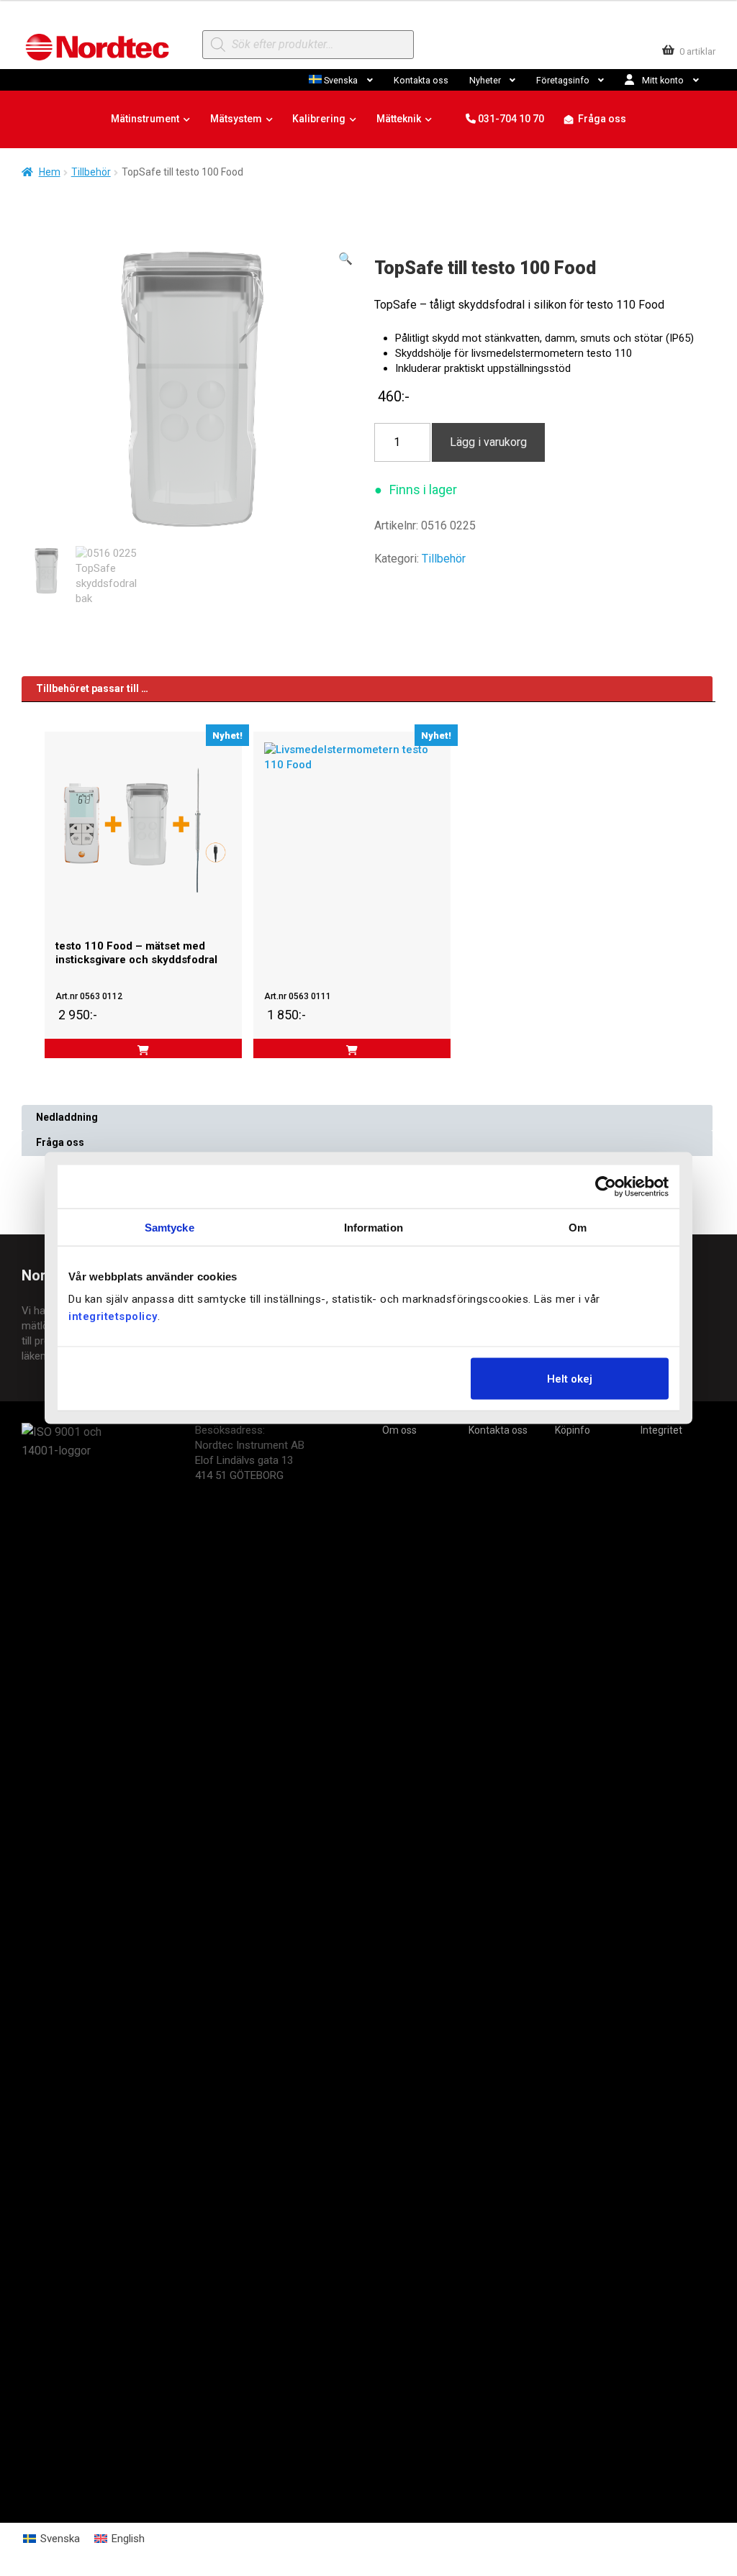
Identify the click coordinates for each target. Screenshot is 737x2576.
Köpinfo (573, 1430)
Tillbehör (91, 172)
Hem (50, 172)
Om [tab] (578, 1227)
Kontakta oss (421, 80)
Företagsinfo (563, 80)
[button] (345, 259)
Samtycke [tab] (169, 1227)
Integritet (661, 1430)
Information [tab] (374, 1227)
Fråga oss (602, 119)
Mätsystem (236, 119)
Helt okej (570, 1379)
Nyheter (485, 80)
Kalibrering (319, 119)
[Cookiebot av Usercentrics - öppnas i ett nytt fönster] (606, 1186)
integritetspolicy (113, 1316)
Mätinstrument (145, 119)
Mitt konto (663, 80)
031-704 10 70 (510, 119)
